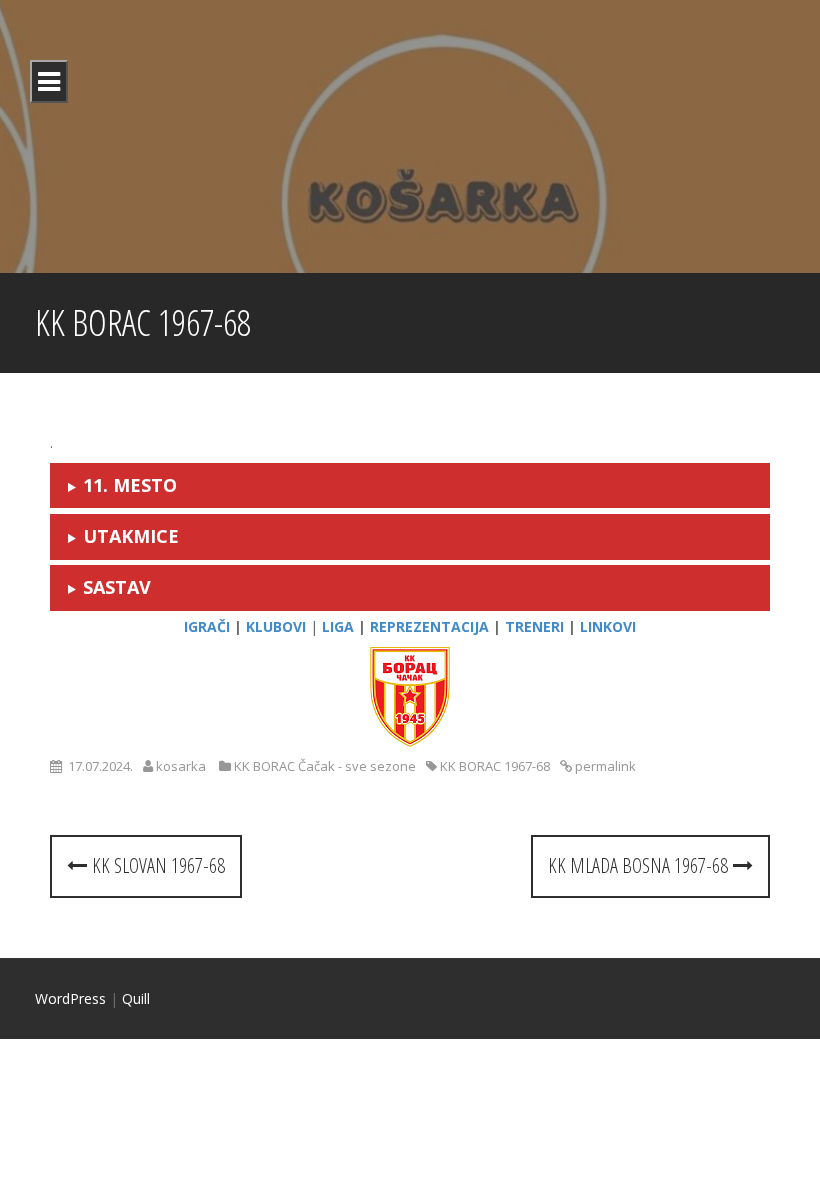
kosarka (181, 766)
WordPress (70, 998)
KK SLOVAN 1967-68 (156, 865)
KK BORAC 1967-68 (495, 766)
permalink (604, 766)
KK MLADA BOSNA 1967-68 (640, 865)
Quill (136, 998)
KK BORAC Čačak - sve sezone (325, 766)
